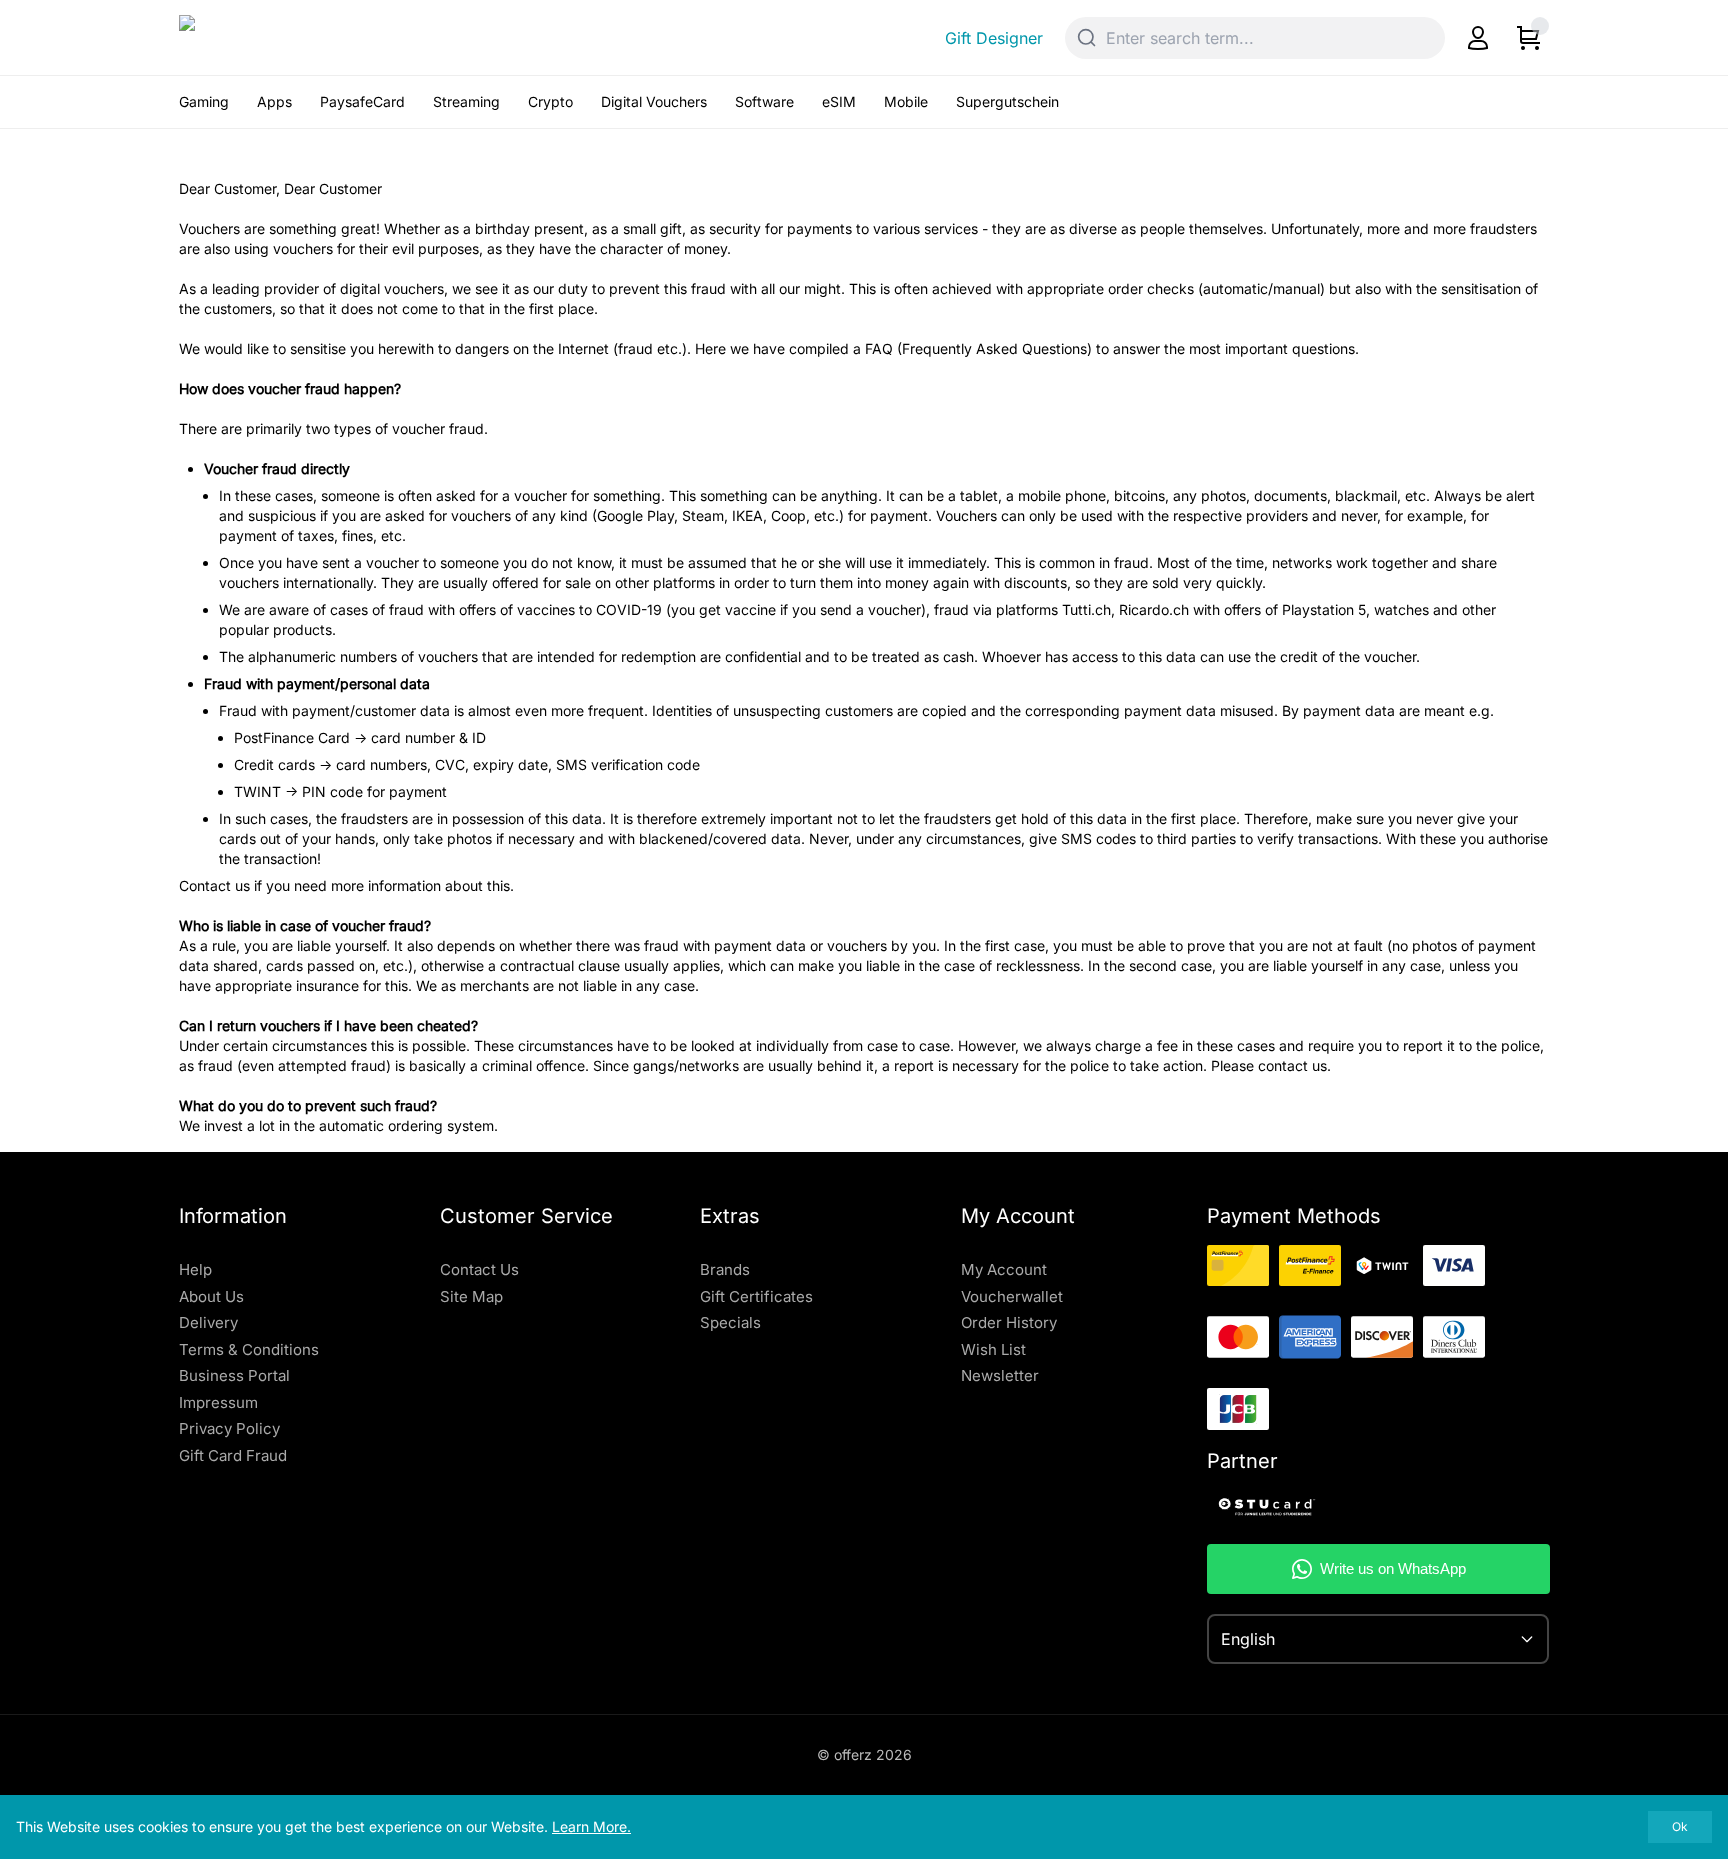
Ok (1680, 1826)
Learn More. (591, 1826)
